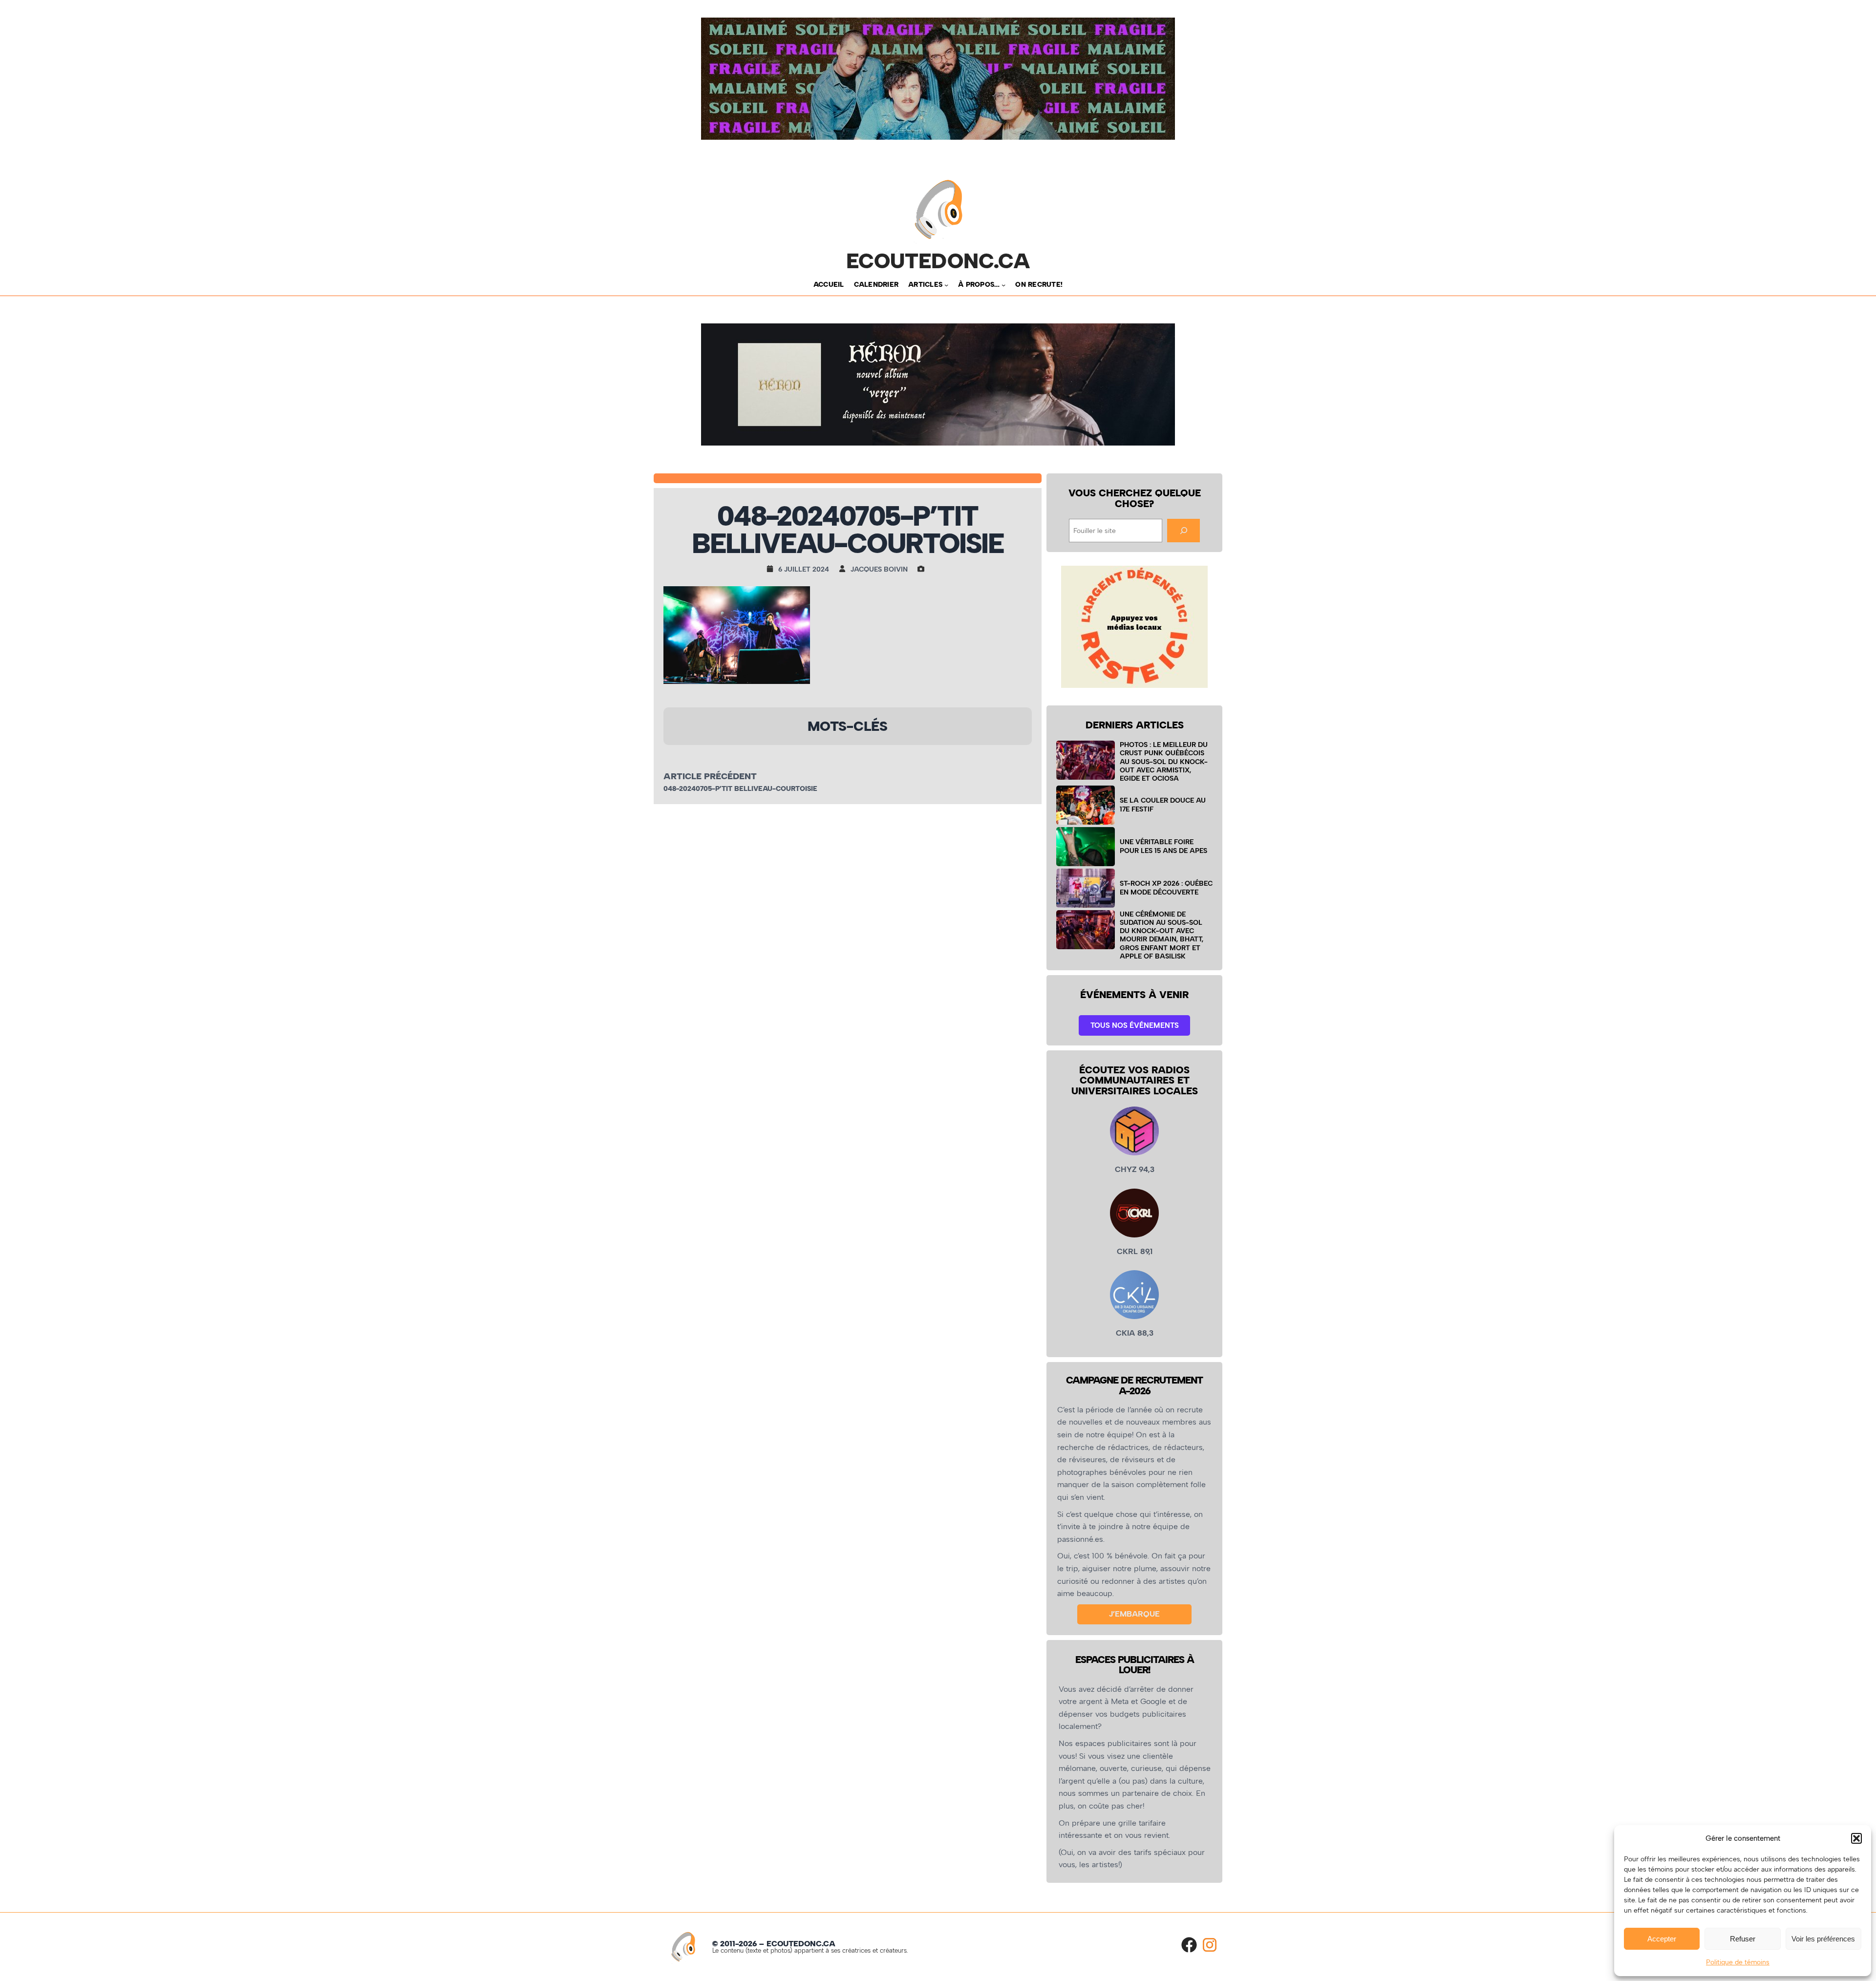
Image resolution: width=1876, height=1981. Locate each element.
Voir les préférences (1823, 1939)
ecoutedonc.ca (938, 261)
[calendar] (772, 569)
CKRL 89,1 (1135, 1251)
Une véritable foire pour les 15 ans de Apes (1163, 846)
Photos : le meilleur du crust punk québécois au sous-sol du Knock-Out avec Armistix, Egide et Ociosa (1164, 761)
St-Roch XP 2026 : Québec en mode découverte (1166, 887)
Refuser (1743, 1939)
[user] (845, 569)
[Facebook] (1189, 1945)
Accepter (1662, 1939)
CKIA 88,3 (1135, 1333)
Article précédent (710, 776)
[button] (1856, 1838)
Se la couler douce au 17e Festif (1163, 804)
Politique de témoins (1738, 1962)
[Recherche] (1183, 530)
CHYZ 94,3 (1135, 1169)
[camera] (923, 569)
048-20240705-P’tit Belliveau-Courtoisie (740, 789)
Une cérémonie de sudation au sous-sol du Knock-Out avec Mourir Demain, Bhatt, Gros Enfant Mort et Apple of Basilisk (1162, 935)
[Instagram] (1210, 1945)
